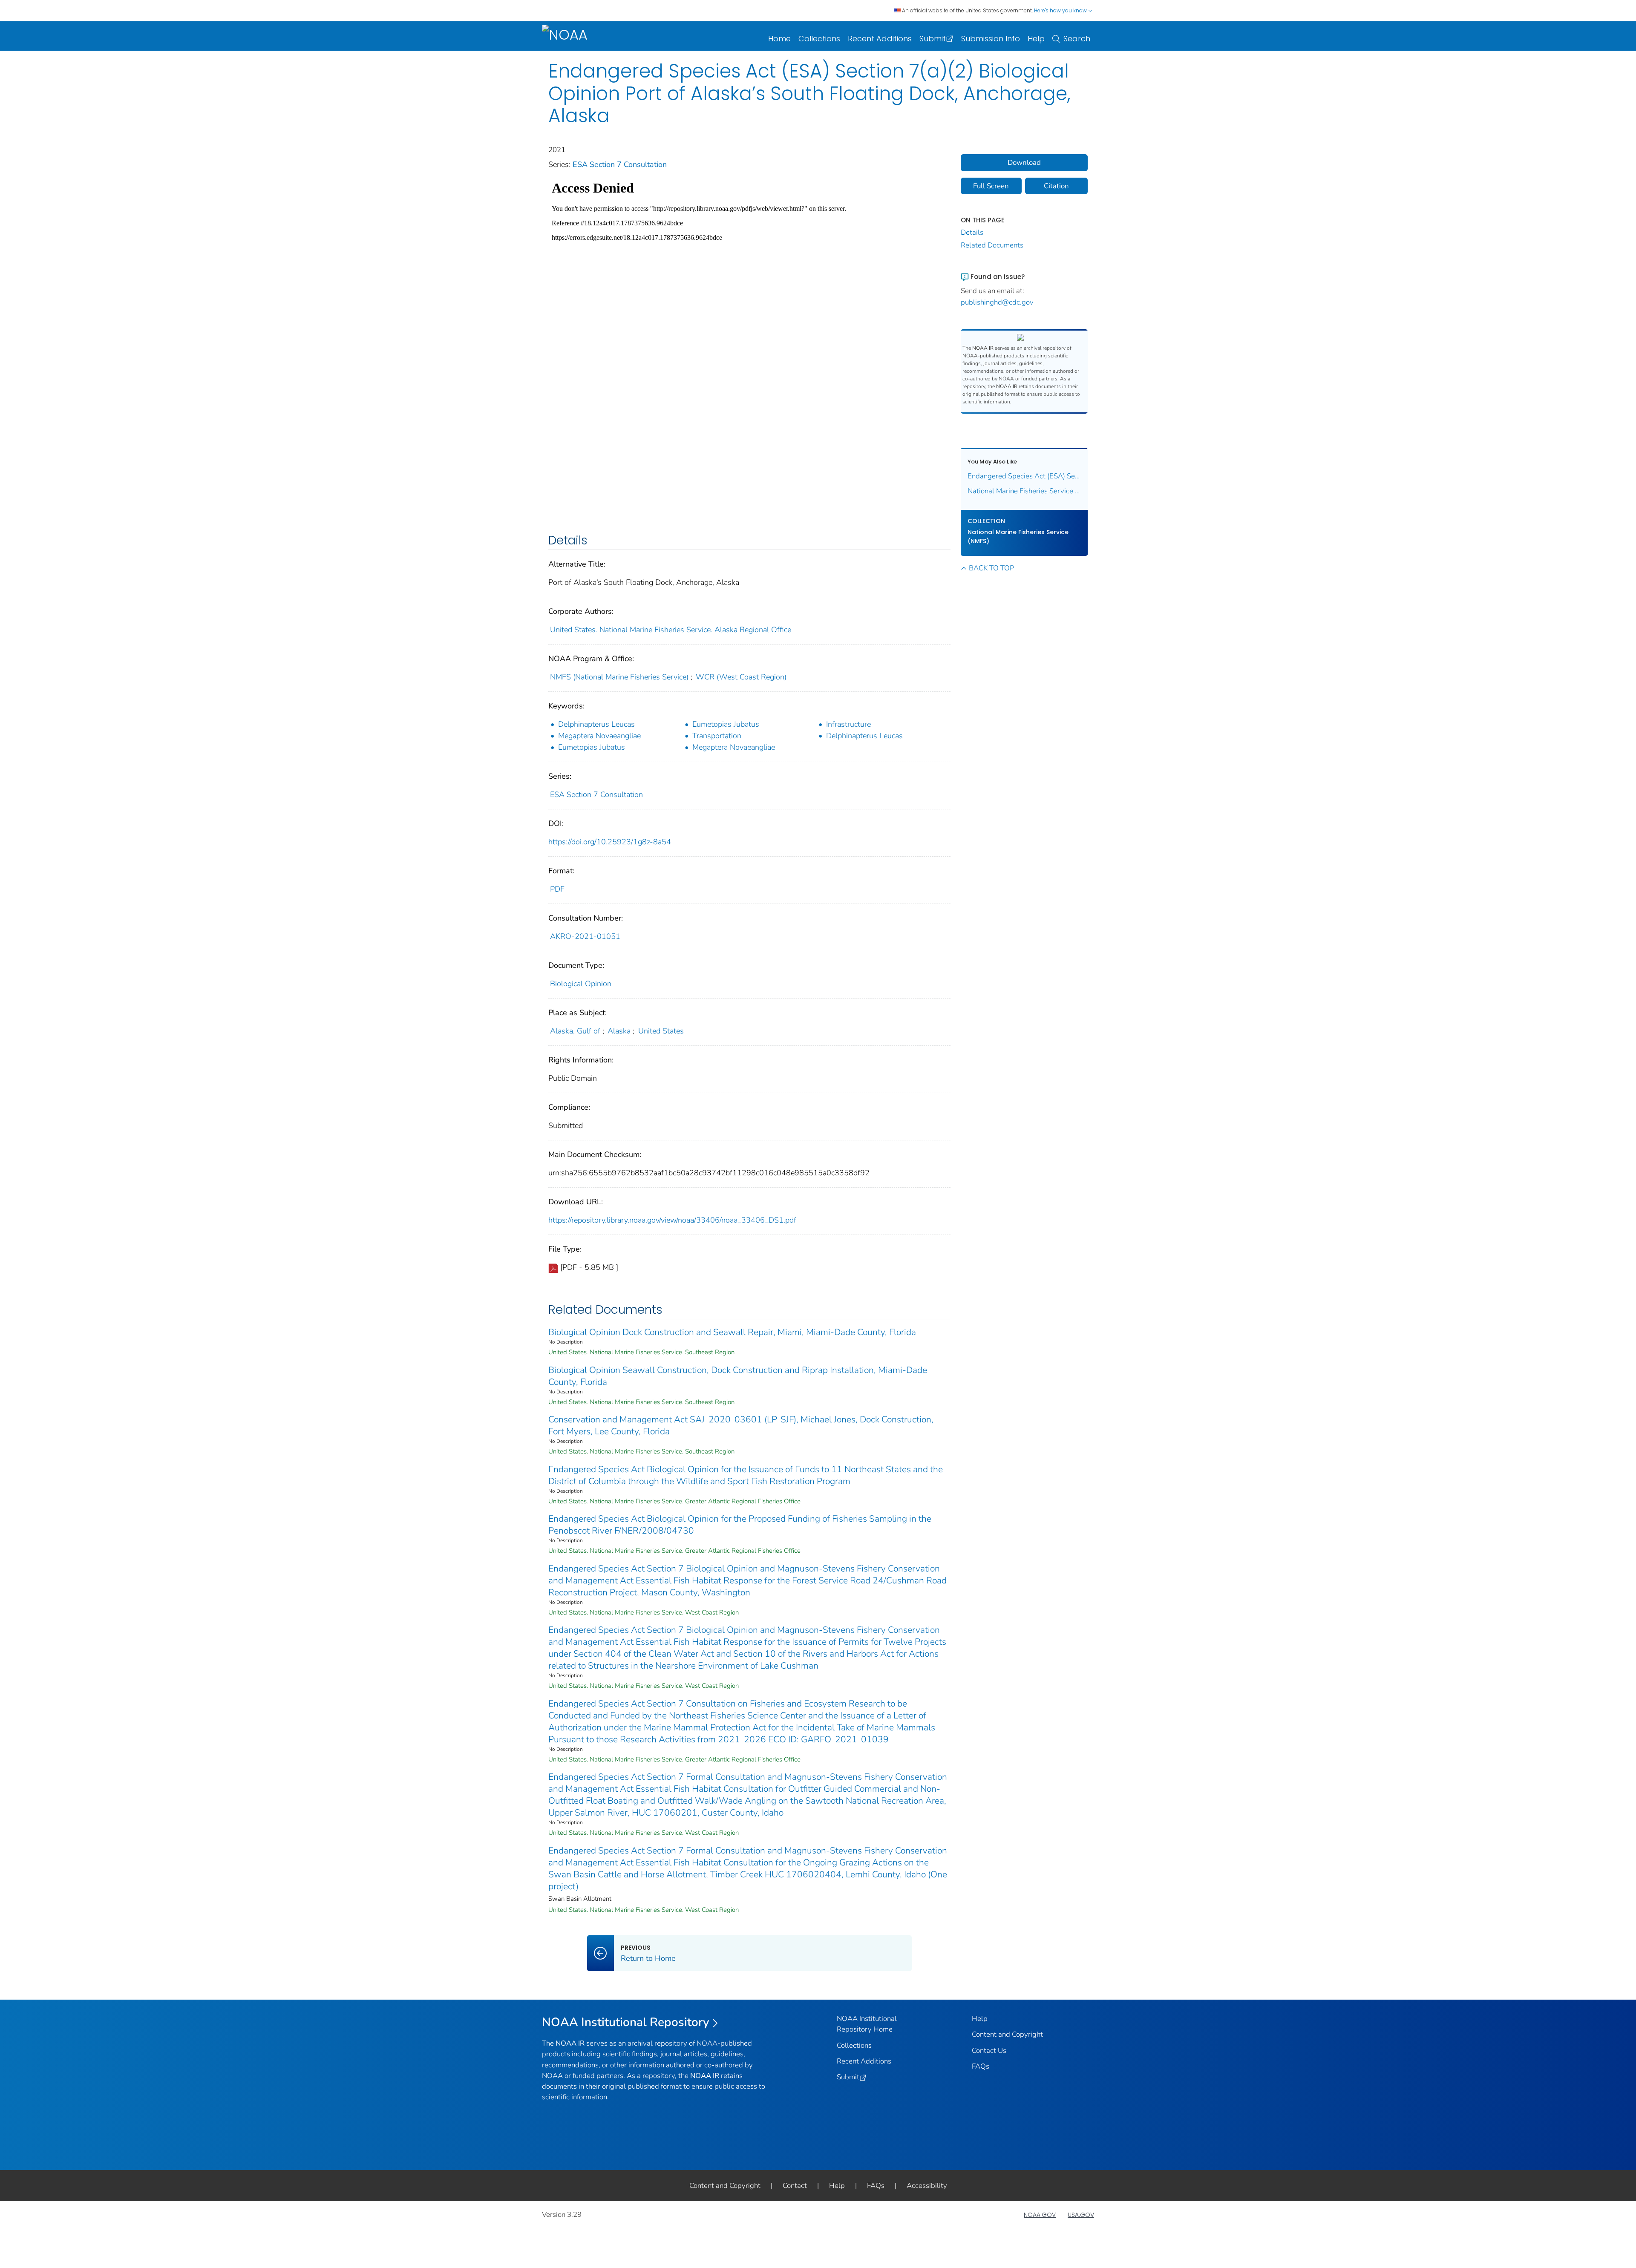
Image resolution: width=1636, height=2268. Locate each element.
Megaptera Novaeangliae (599, 736)
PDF (557, 889)
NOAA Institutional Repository (626, 2022)
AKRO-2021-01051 (585, 936)
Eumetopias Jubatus (726, 724)
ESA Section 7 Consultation (620, 164)
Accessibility (927, 2186)
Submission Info (991, 39)
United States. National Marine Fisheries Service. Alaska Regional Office (671, 630)
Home (779, 39)
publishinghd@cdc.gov (997, 302)
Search (1077, 39)
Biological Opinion (581, 984)
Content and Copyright (1007, 2034)
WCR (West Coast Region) (741, 677)
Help (1036, 39)
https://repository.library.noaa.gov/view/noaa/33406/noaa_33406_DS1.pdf (672, 1220)
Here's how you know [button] (1061, 10)
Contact (795, 2186)
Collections (819, 39)
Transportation (717, 736)
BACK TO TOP (991, 568)
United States (661, 1031)
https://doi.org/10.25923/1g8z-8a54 (610, 842)
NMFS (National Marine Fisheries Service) (619, 677)
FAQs (981, 2066)
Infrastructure (848, 724)
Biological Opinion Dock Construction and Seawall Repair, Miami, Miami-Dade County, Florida (732, 1332)
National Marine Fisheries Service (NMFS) (1018, 537)
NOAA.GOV (1040, 2215)
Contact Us (989, 2051)
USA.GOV (1081, 2215)
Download (1024, 163)
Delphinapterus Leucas (596, 724)
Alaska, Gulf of (575, 1031)
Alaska (619, 1031)
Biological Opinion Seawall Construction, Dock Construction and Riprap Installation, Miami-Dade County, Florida (738, 1376)
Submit (933, 39)
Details (972, 232)
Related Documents (992, 245)
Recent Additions (880, 39)
